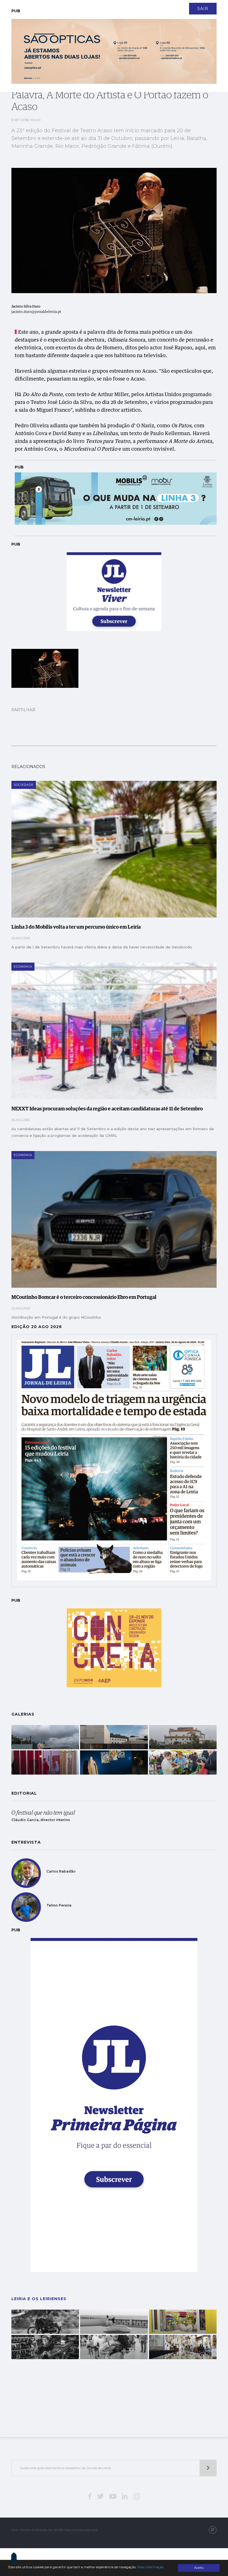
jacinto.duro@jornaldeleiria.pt (36, 312)
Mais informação (150, 2567)
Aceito (199, 2568)
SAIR (203, 9)
